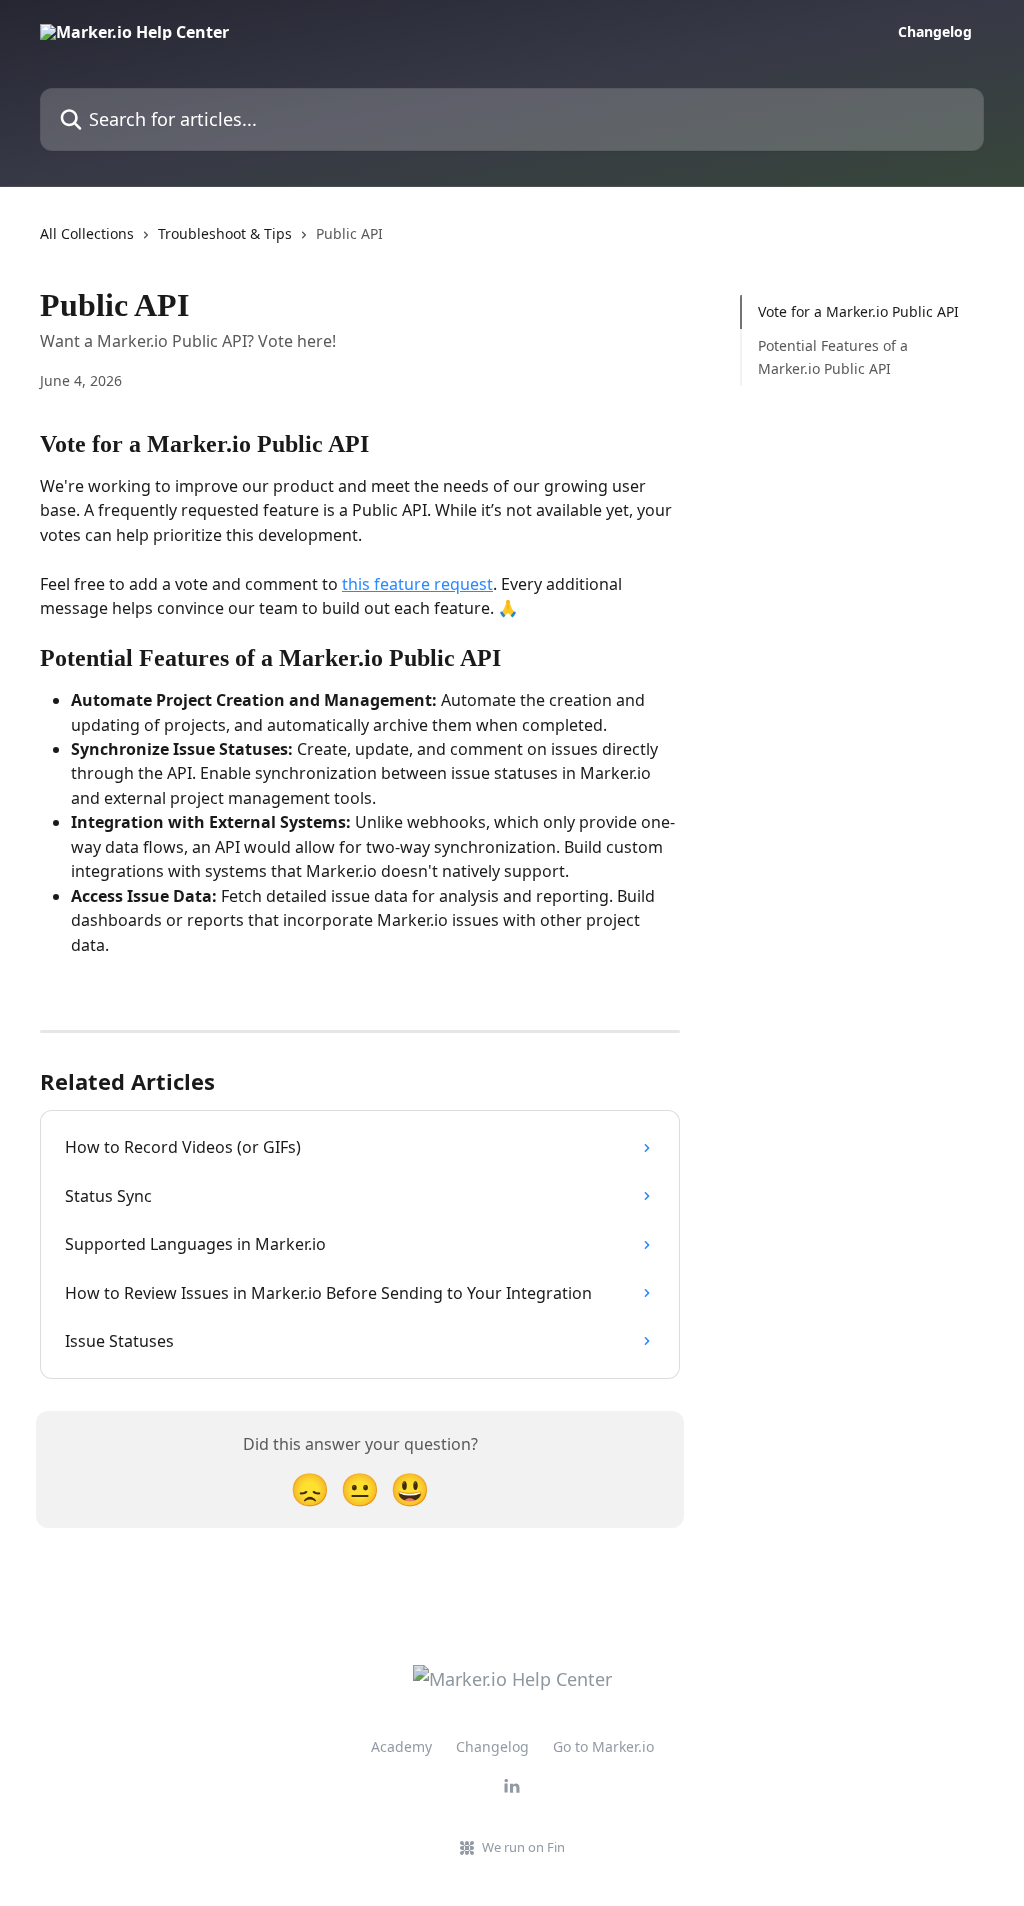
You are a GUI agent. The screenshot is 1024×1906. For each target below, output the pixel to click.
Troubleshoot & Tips (225, 233)
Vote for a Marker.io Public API (858, 311)
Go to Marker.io (603, 1746)
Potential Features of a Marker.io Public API (833, 356)
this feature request (417, 584)
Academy (401, 1746)
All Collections (87, 233)
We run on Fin (523, 1847)
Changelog (935, 32)
